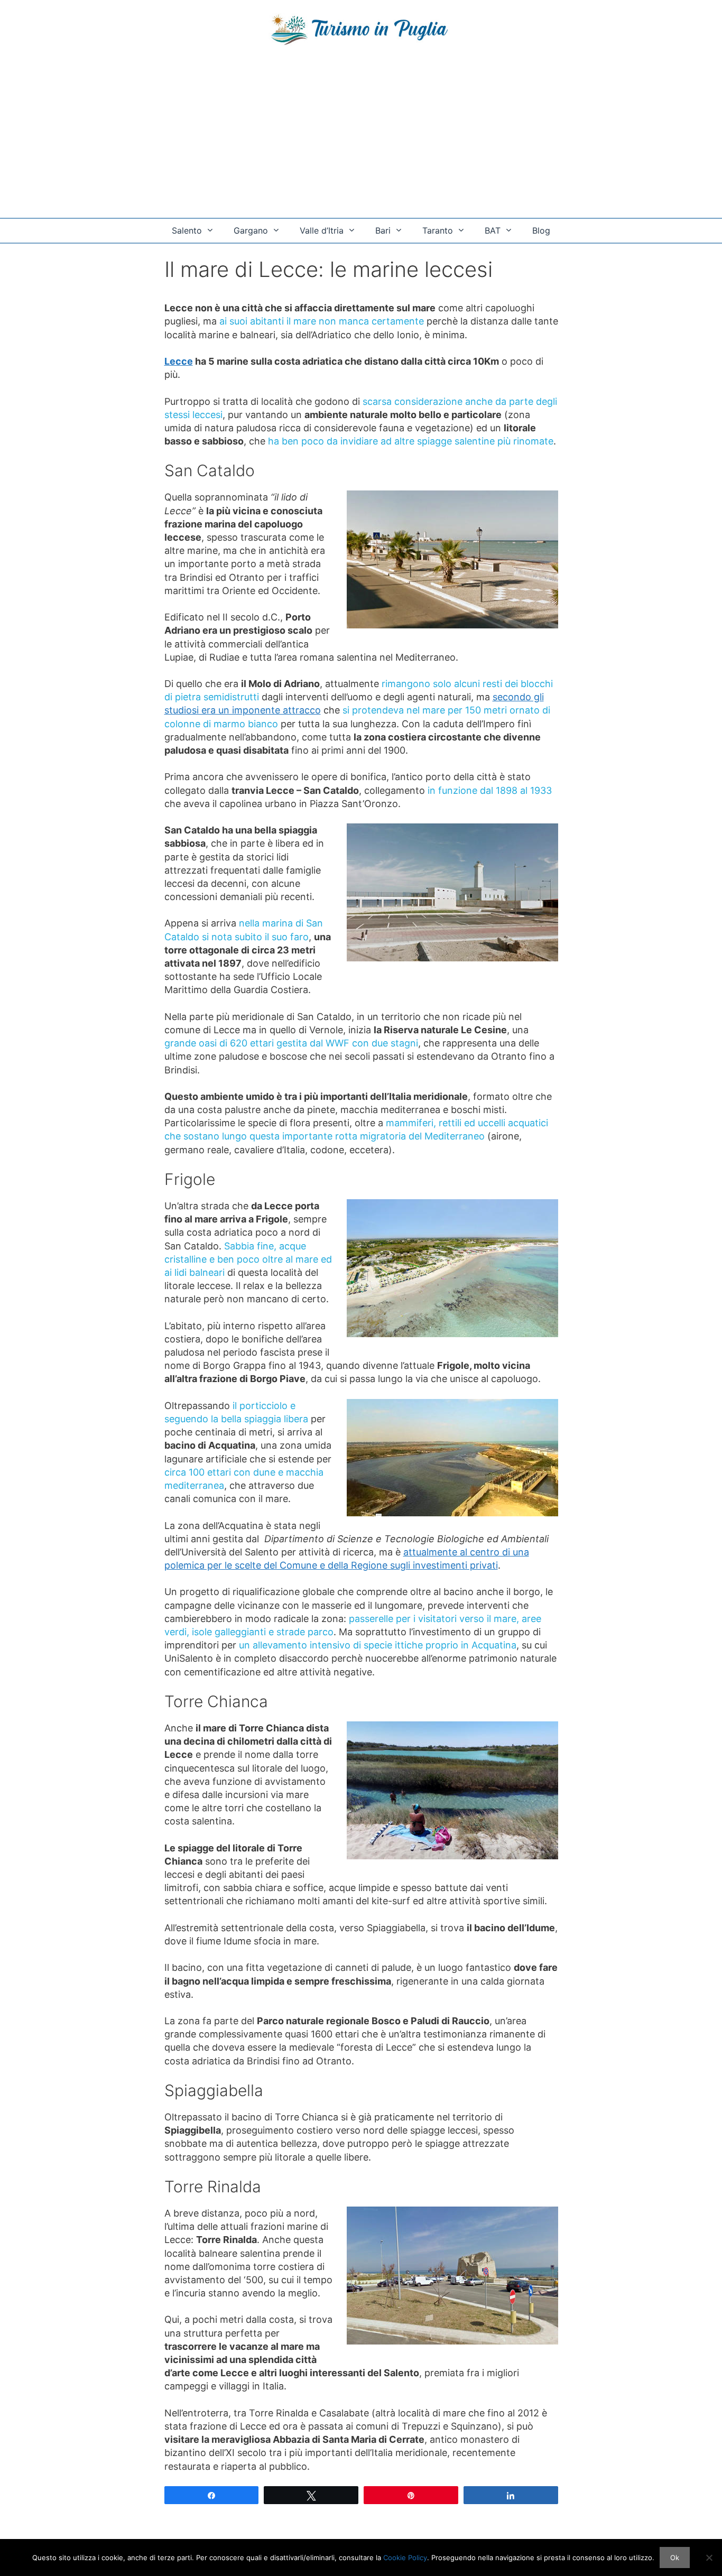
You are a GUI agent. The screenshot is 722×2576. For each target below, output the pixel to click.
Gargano (251, 230)
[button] (212, 231)
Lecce (179, 361)
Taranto (438, 230)
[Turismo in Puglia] (361, 29)
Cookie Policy (405, 2558)
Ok (675, 2558)
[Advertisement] (361, 138)
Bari (383, 230)
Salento (187, 230)
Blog (541, 230)
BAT (493, 230)
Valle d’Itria (322, 230)
